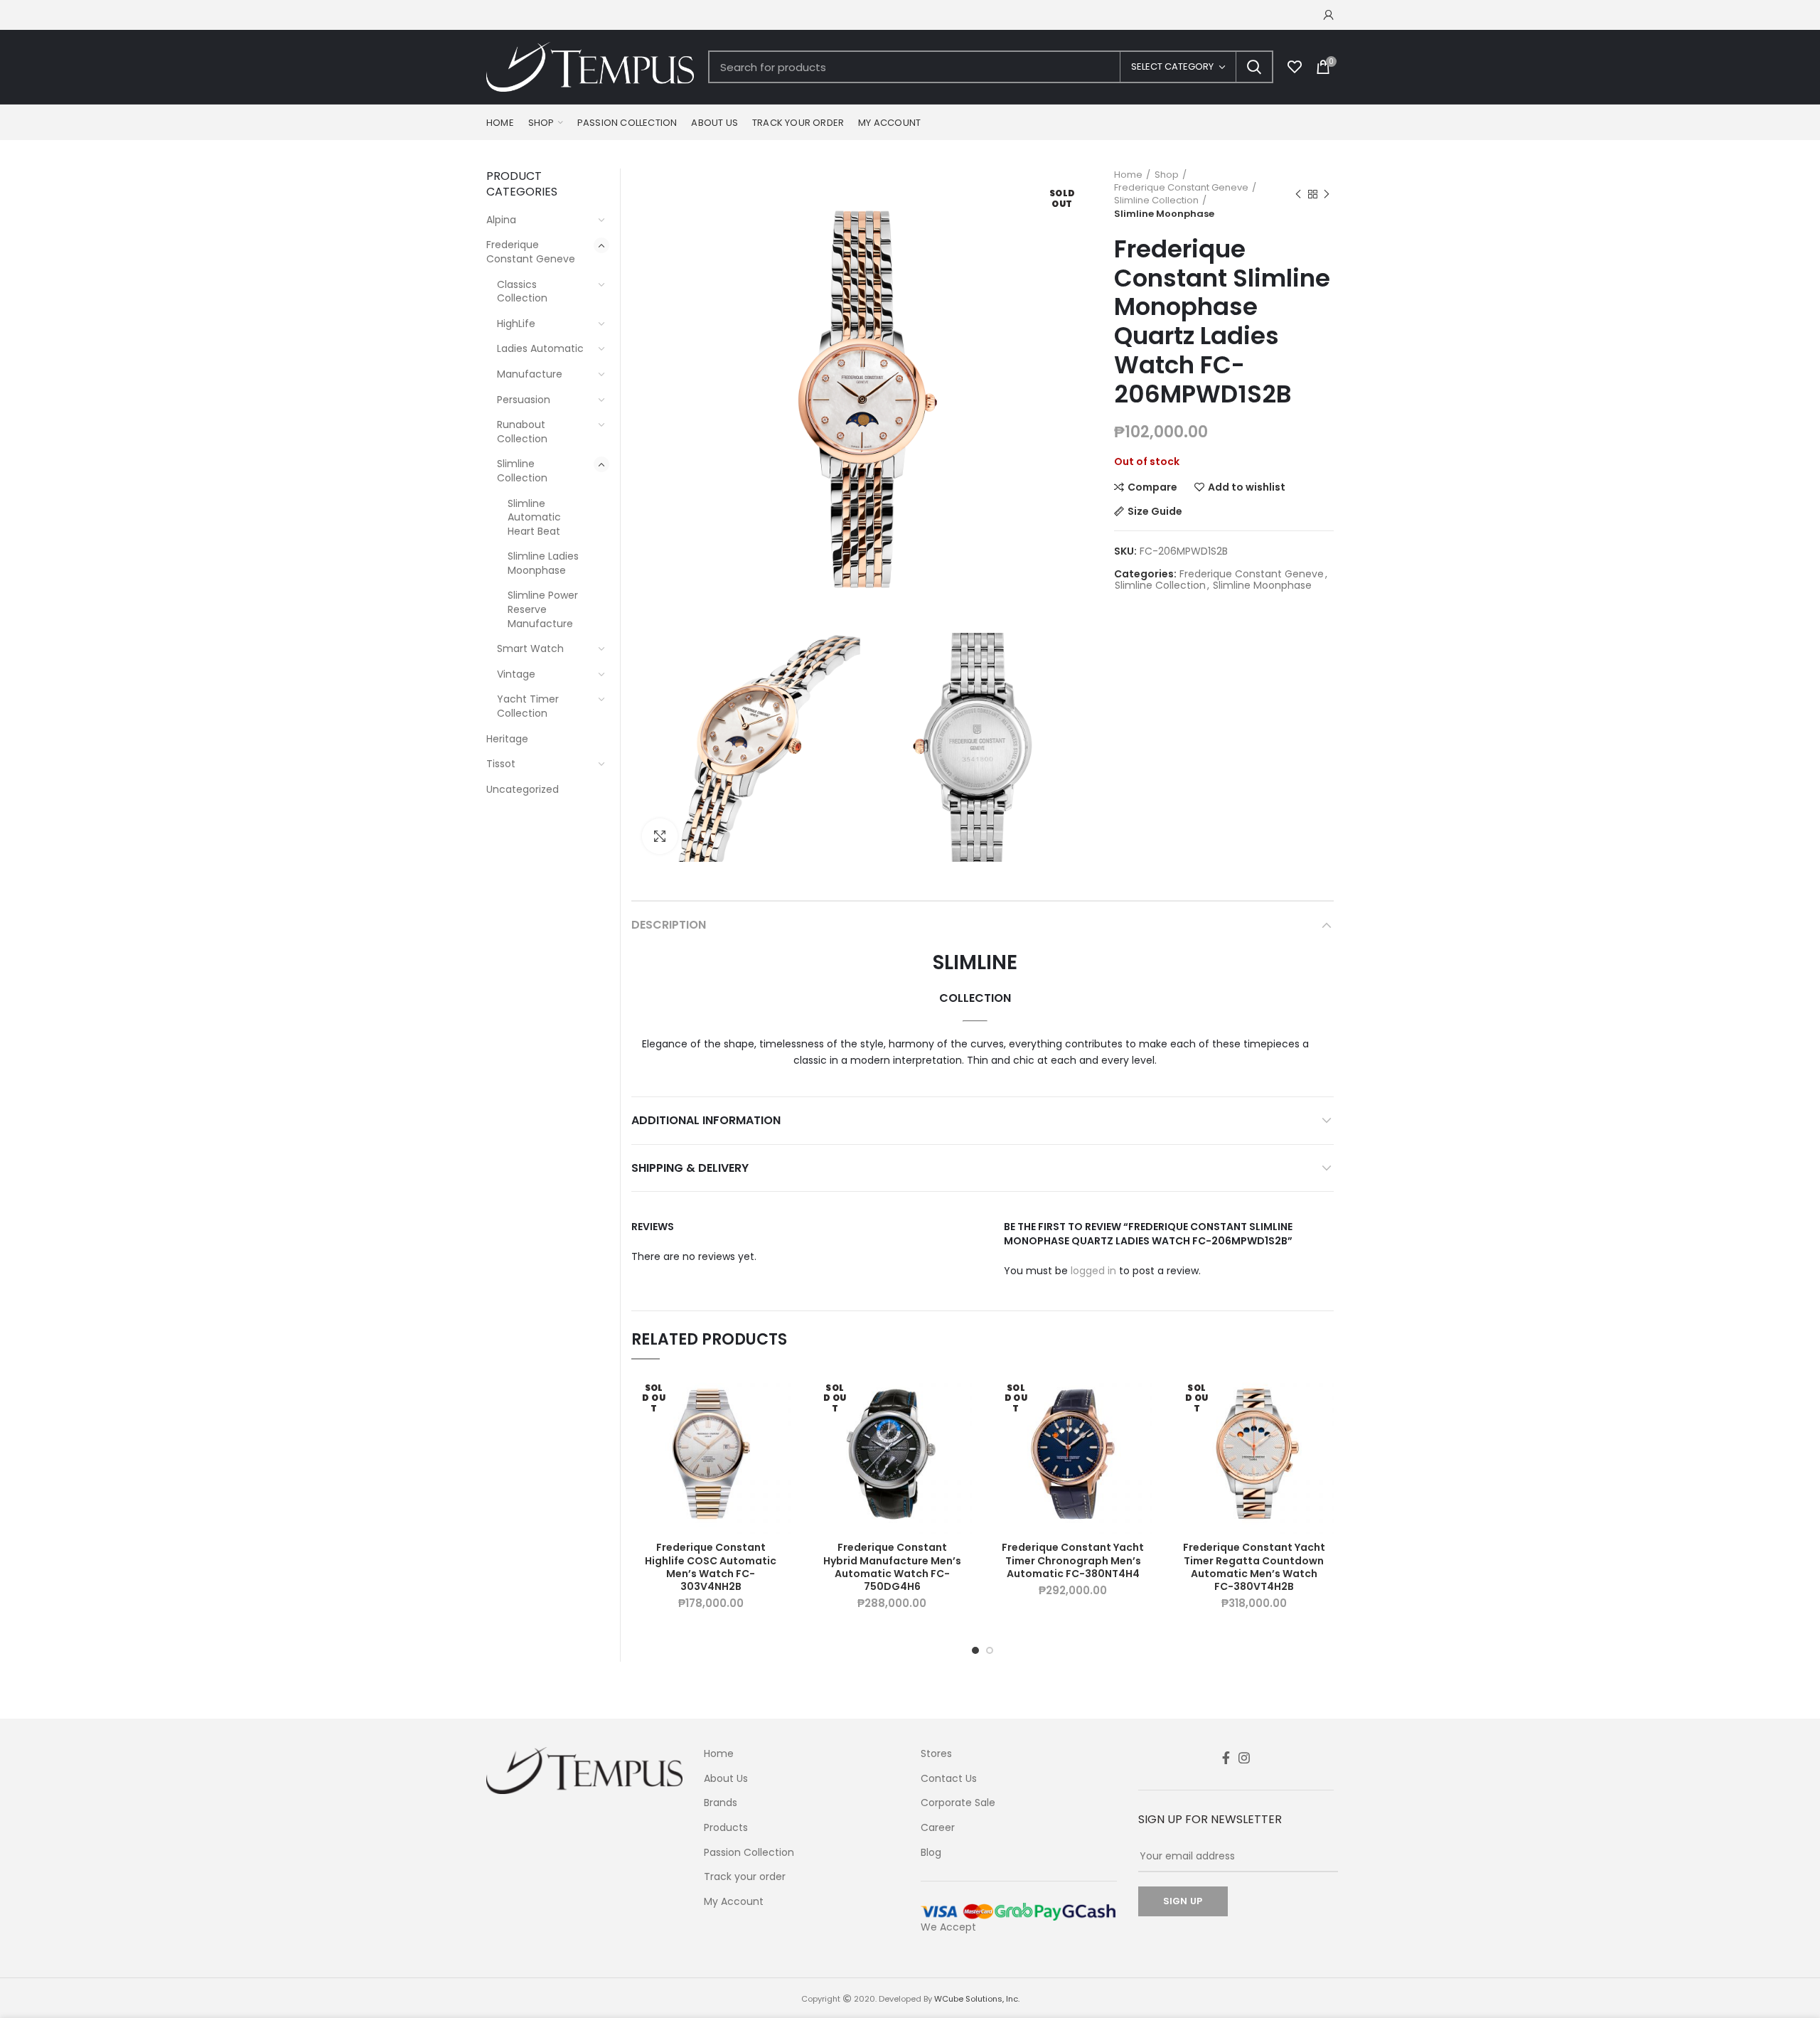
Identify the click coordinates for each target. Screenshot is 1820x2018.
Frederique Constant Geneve (1181, 188)
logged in (1093, 1271)
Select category (1172, 66)
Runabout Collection (522, 432)
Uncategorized (523, 789)
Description (669, 925)
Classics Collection (522, 292)
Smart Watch (530, 648)
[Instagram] (1244, 1758)
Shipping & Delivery (690, 1168)
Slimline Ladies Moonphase (543, 563)
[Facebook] (1226, 1758)
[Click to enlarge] (660, 836)
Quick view (780, 1462)
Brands (721, 1803)
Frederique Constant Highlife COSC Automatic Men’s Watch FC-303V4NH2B (711, 1567)
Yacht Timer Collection (528, 706)
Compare (1152, 487)
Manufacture (530, 374)
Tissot (501, 764)
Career (938, 1828)
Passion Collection (749, 1853)
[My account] (1329, 15)
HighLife (516, 324)
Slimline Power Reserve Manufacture (543, 609)
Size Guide (1155, 511)
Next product (1327, 194)
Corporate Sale (958, 1803)
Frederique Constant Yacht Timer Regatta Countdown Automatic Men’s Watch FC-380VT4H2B (1254, 1567)
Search (1254, 67)
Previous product (1298, 194)
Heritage (507, 739)
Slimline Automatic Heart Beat (534, 517)
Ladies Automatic (540, 348)
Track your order (745, 1877)
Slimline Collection (1156, 201)
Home (1128, 175)
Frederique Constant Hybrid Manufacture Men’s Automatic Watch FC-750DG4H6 (892, 1567)
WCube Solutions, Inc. (977, 1999)
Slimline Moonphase (1164, 214)
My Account (734, 1902)
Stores (936, 1754)
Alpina (501, 220)
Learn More (780, 1430)
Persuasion (524, 400)
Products (726, 1828)
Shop (1167, 175)
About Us (726, 1779)
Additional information (706, 1120)
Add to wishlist (1247, 487)
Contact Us (949, 1779)
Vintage (516, 674)
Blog (931, 1853)
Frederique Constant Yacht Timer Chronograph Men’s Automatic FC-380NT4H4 (1073, 1560)
